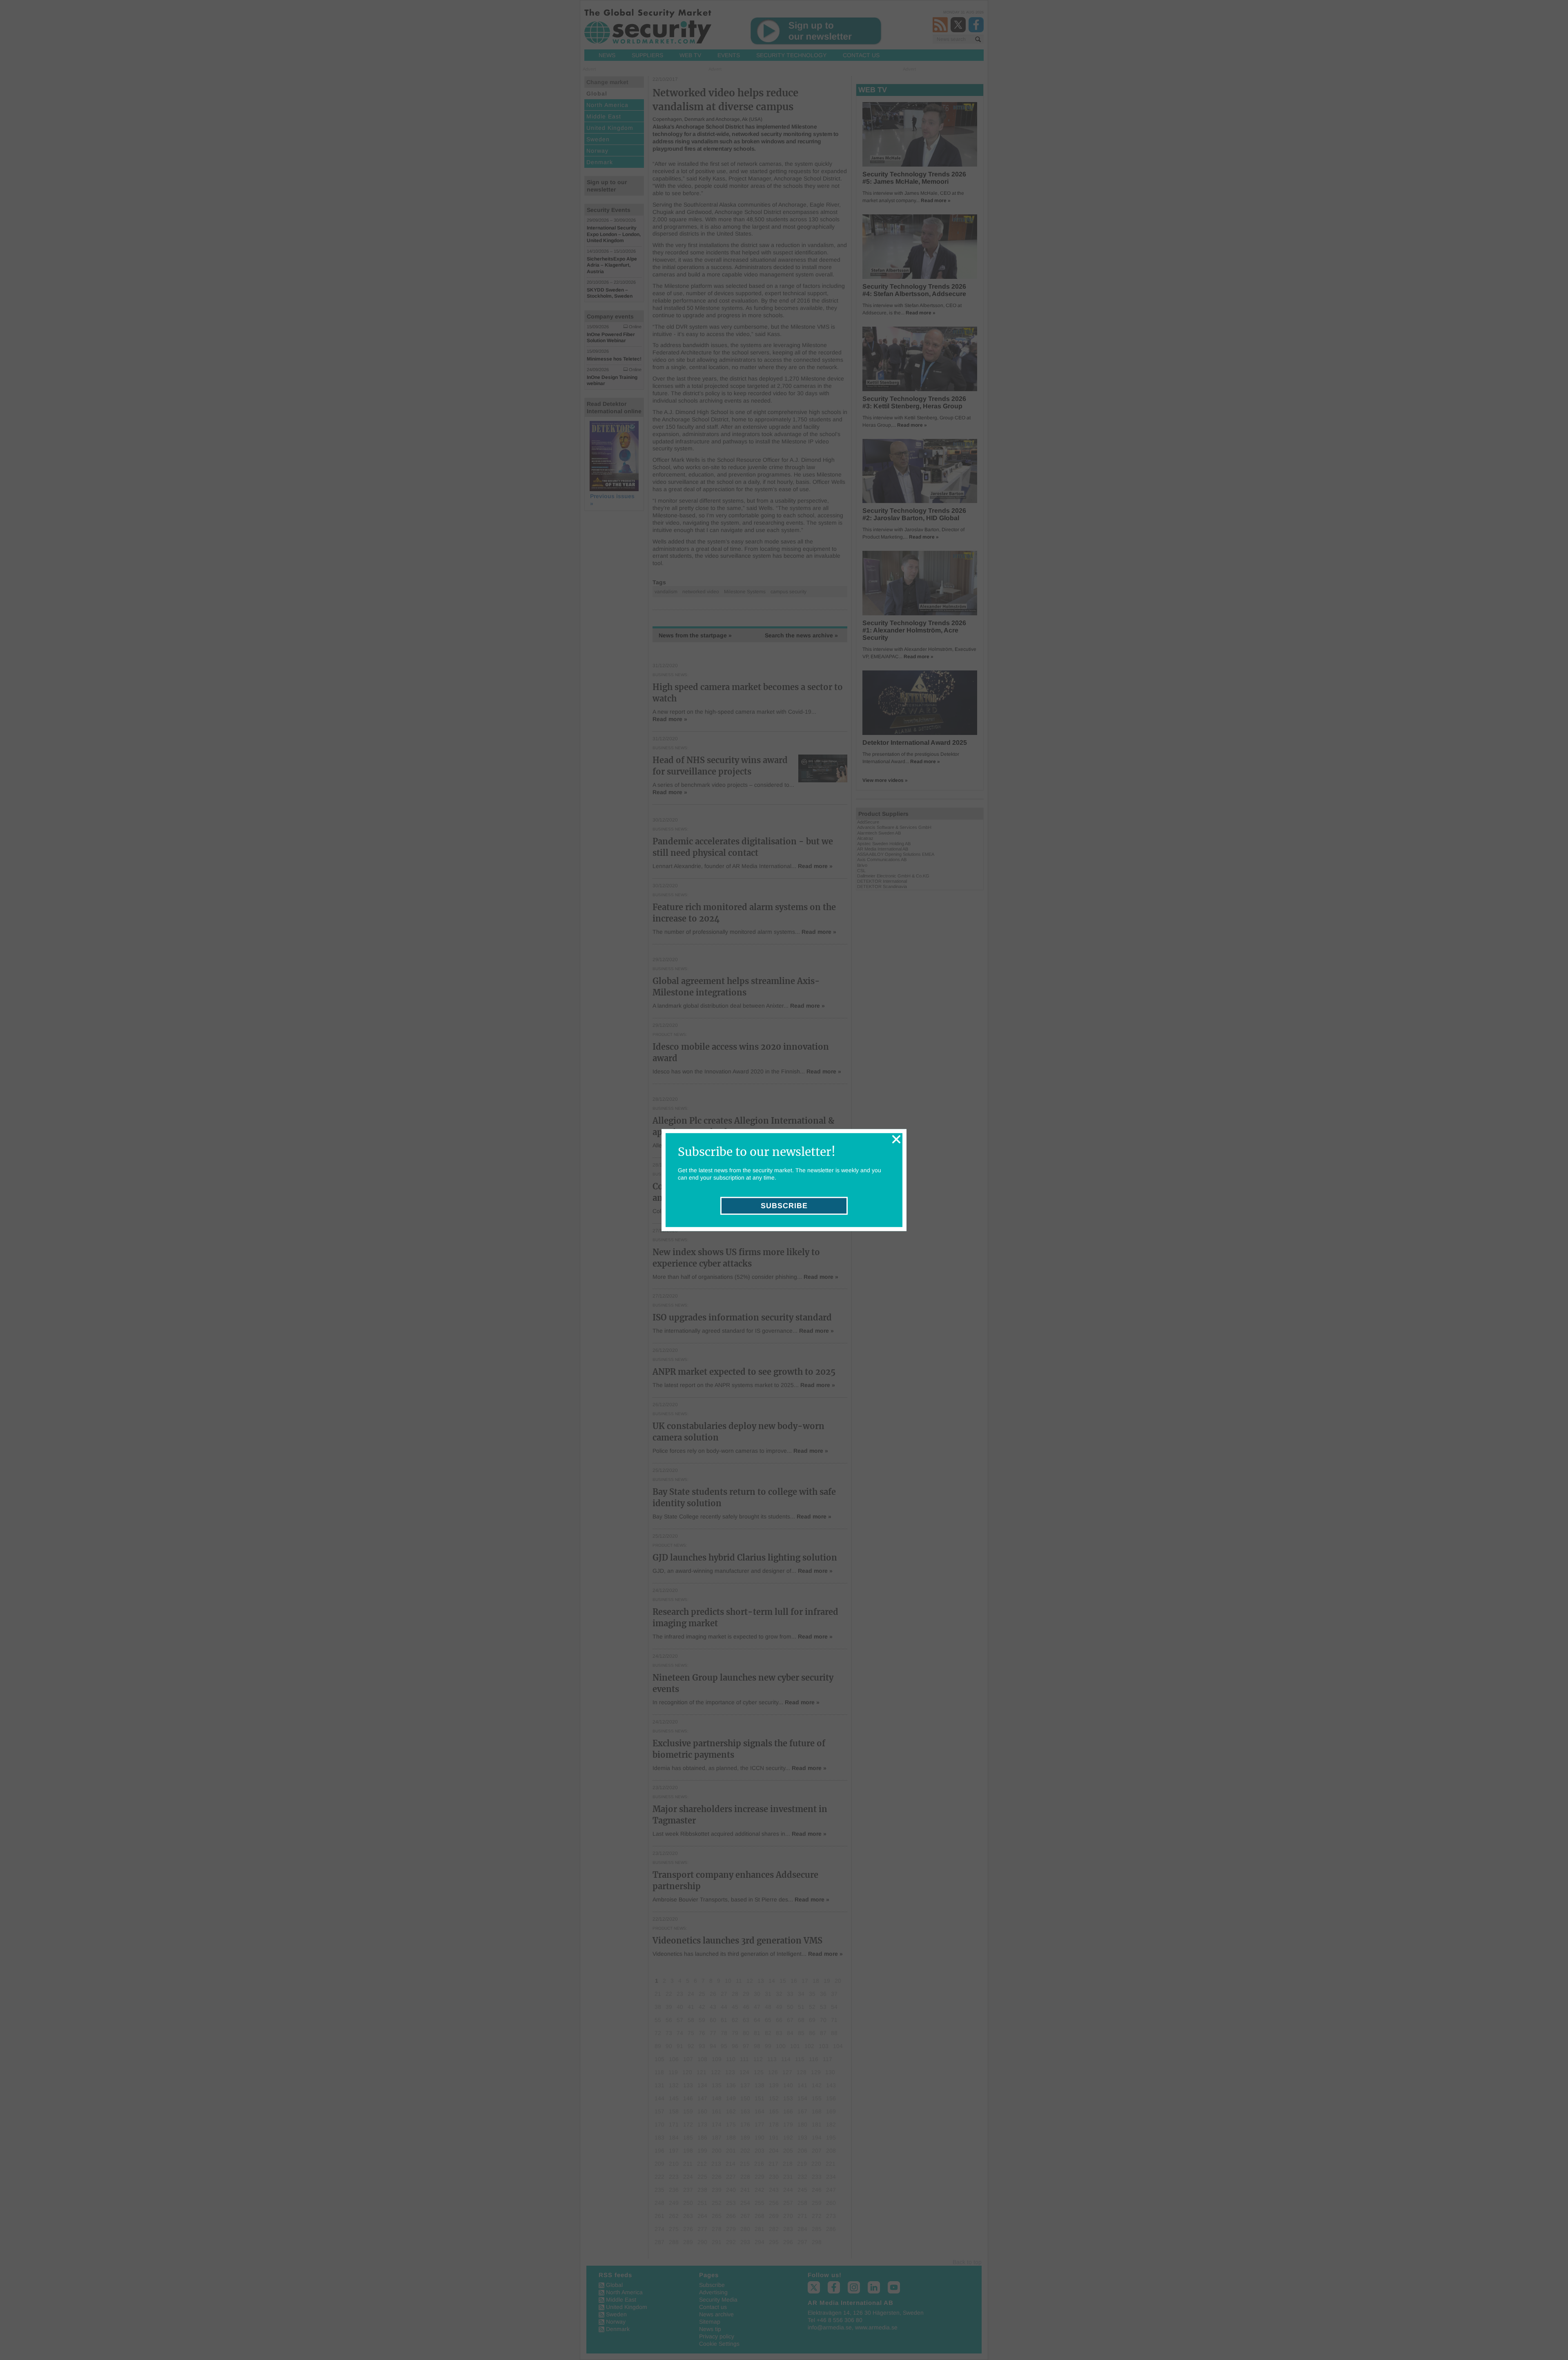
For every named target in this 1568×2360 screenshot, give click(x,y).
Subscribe (784, 1206)
